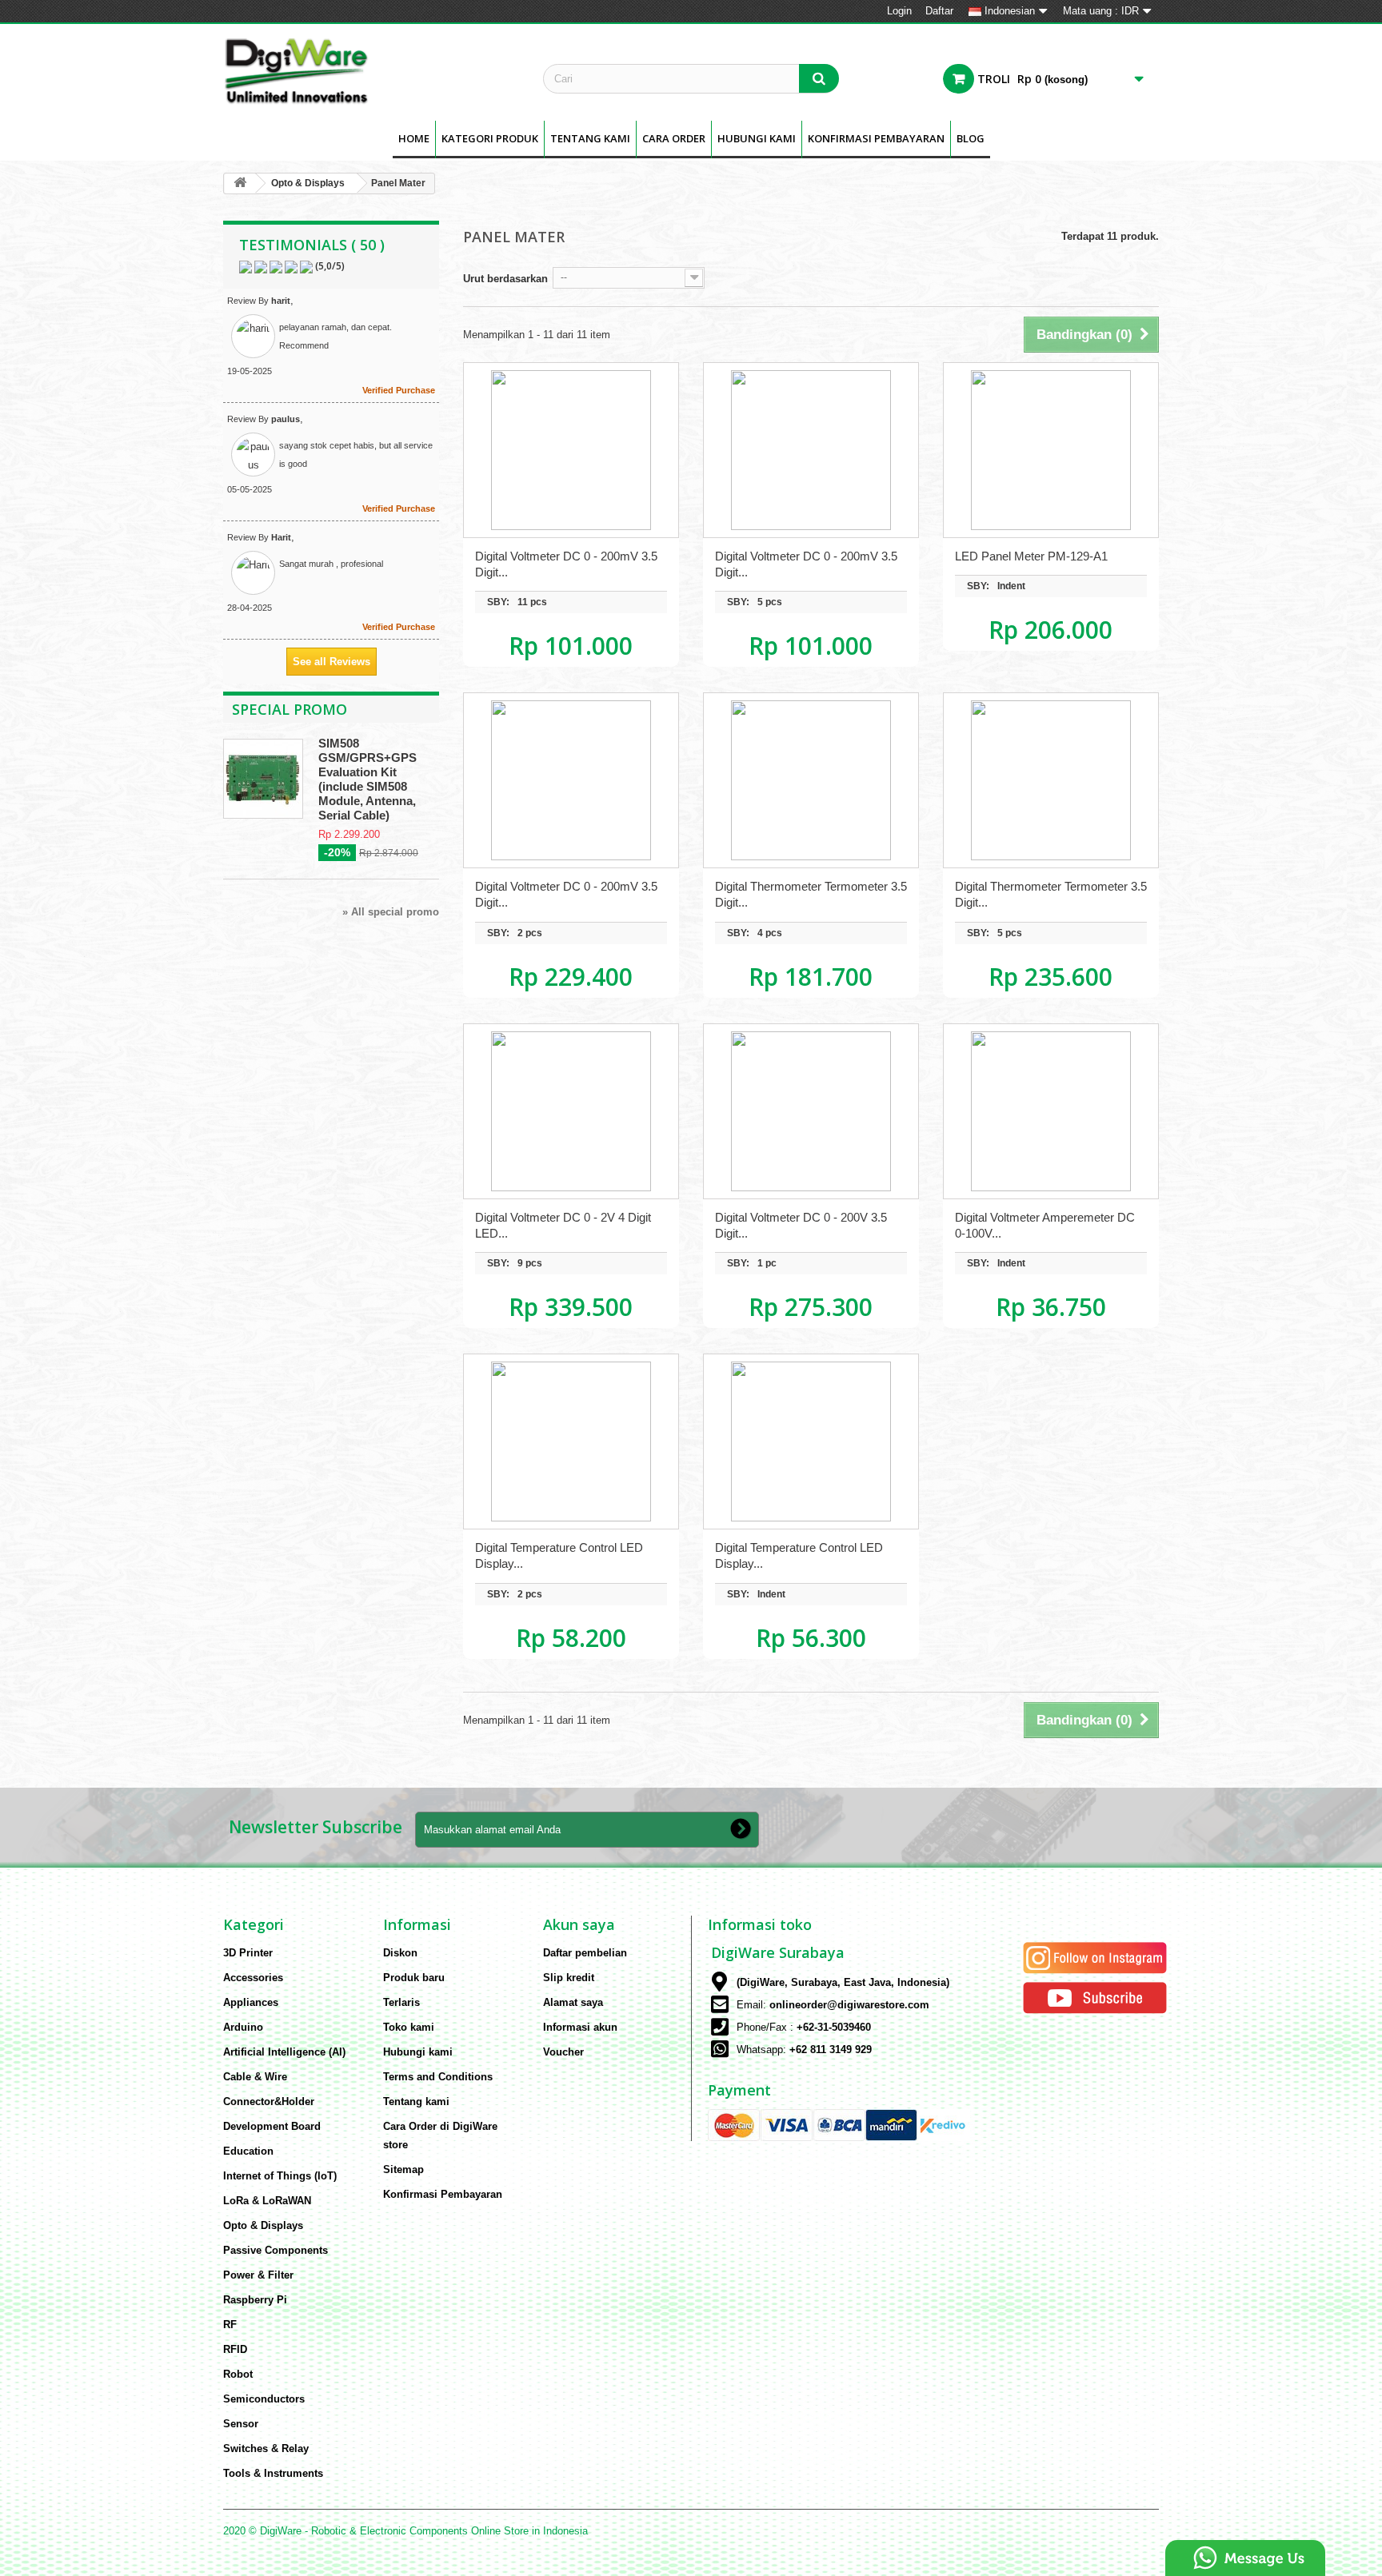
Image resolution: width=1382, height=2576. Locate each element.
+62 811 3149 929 (831, 2050)
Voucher (563, 2052)
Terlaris (401, 2002)
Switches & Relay (266, 2448)
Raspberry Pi (255, 2300)
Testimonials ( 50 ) (312, 245)
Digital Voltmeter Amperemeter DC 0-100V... (1045, 1225)
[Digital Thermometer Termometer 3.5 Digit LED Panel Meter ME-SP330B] (1051, 780)
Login (899, 11)
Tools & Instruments (273, 2473)
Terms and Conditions (438, 2077)
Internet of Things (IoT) (280, 2176)
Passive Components (276, 2250)
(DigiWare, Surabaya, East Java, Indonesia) (843, 1982)
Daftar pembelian (585, 1953)
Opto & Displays (308, 183)
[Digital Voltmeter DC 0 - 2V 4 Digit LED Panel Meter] (571, 1111)
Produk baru (414, 1978)
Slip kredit (569, 1978)
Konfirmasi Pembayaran (876, 138)
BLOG (971, 138)
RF (230, 2325)
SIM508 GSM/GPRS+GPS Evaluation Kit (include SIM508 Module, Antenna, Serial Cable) (367, 779)
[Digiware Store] (371, 70)
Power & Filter (258, 2275)
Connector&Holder (269, 2101)
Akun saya (579, 1924)
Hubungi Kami (757, 138)
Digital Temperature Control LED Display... (559, 1555)
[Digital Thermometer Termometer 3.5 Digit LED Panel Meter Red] (811, 780)
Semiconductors (264, 2399)
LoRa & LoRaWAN (267, 2201)
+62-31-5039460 (834, 2027)
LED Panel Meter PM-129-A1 (1031, 556)
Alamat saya (573, 2002)
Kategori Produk (490, 138)
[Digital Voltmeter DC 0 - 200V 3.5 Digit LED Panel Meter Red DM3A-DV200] (811, 1111)
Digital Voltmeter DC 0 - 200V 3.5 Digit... (801, 1225)
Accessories (253, 1978)
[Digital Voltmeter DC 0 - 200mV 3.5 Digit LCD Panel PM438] (571, 450)
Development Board (272, 2126)
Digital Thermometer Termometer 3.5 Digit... (811, 894)
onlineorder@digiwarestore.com (849, 2005)
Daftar (939, 11)
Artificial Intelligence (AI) (284, 2052)
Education (248, 2151)
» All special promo (391, 912)
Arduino (243, 2027)
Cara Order (674, 138)
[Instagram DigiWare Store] (1095, 1957)
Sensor (241, 2424)
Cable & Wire (255, 2077)
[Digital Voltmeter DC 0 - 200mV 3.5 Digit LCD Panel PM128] (811, 450)
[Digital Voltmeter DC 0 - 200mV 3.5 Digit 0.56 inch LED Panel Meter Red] (571, 780)
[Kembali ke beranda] (240, 183)
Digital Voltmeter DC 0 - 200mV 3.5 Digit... (566, 564)
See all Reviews (332, 662)
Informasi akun (580, 2027)
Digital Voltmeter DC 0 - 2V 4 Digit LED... (563, 1225)
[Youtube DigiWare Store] (1095, 1997)
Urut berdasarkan (505, 279)
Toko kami (409, 2027)
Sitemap (403, 2169)
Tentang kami (590, 138)
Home (414, 138)
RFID (235, 2349)
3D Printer (248, 1953)
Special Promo (290, 709)
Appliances (251, 2002)
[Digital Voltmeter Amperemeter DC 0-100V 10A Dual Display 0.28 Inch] (1051, 1111)
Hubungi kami (418, 2052)
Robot (238, 2374)
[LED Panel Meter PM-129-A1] (1051, 450)
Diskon (400, 1953)
